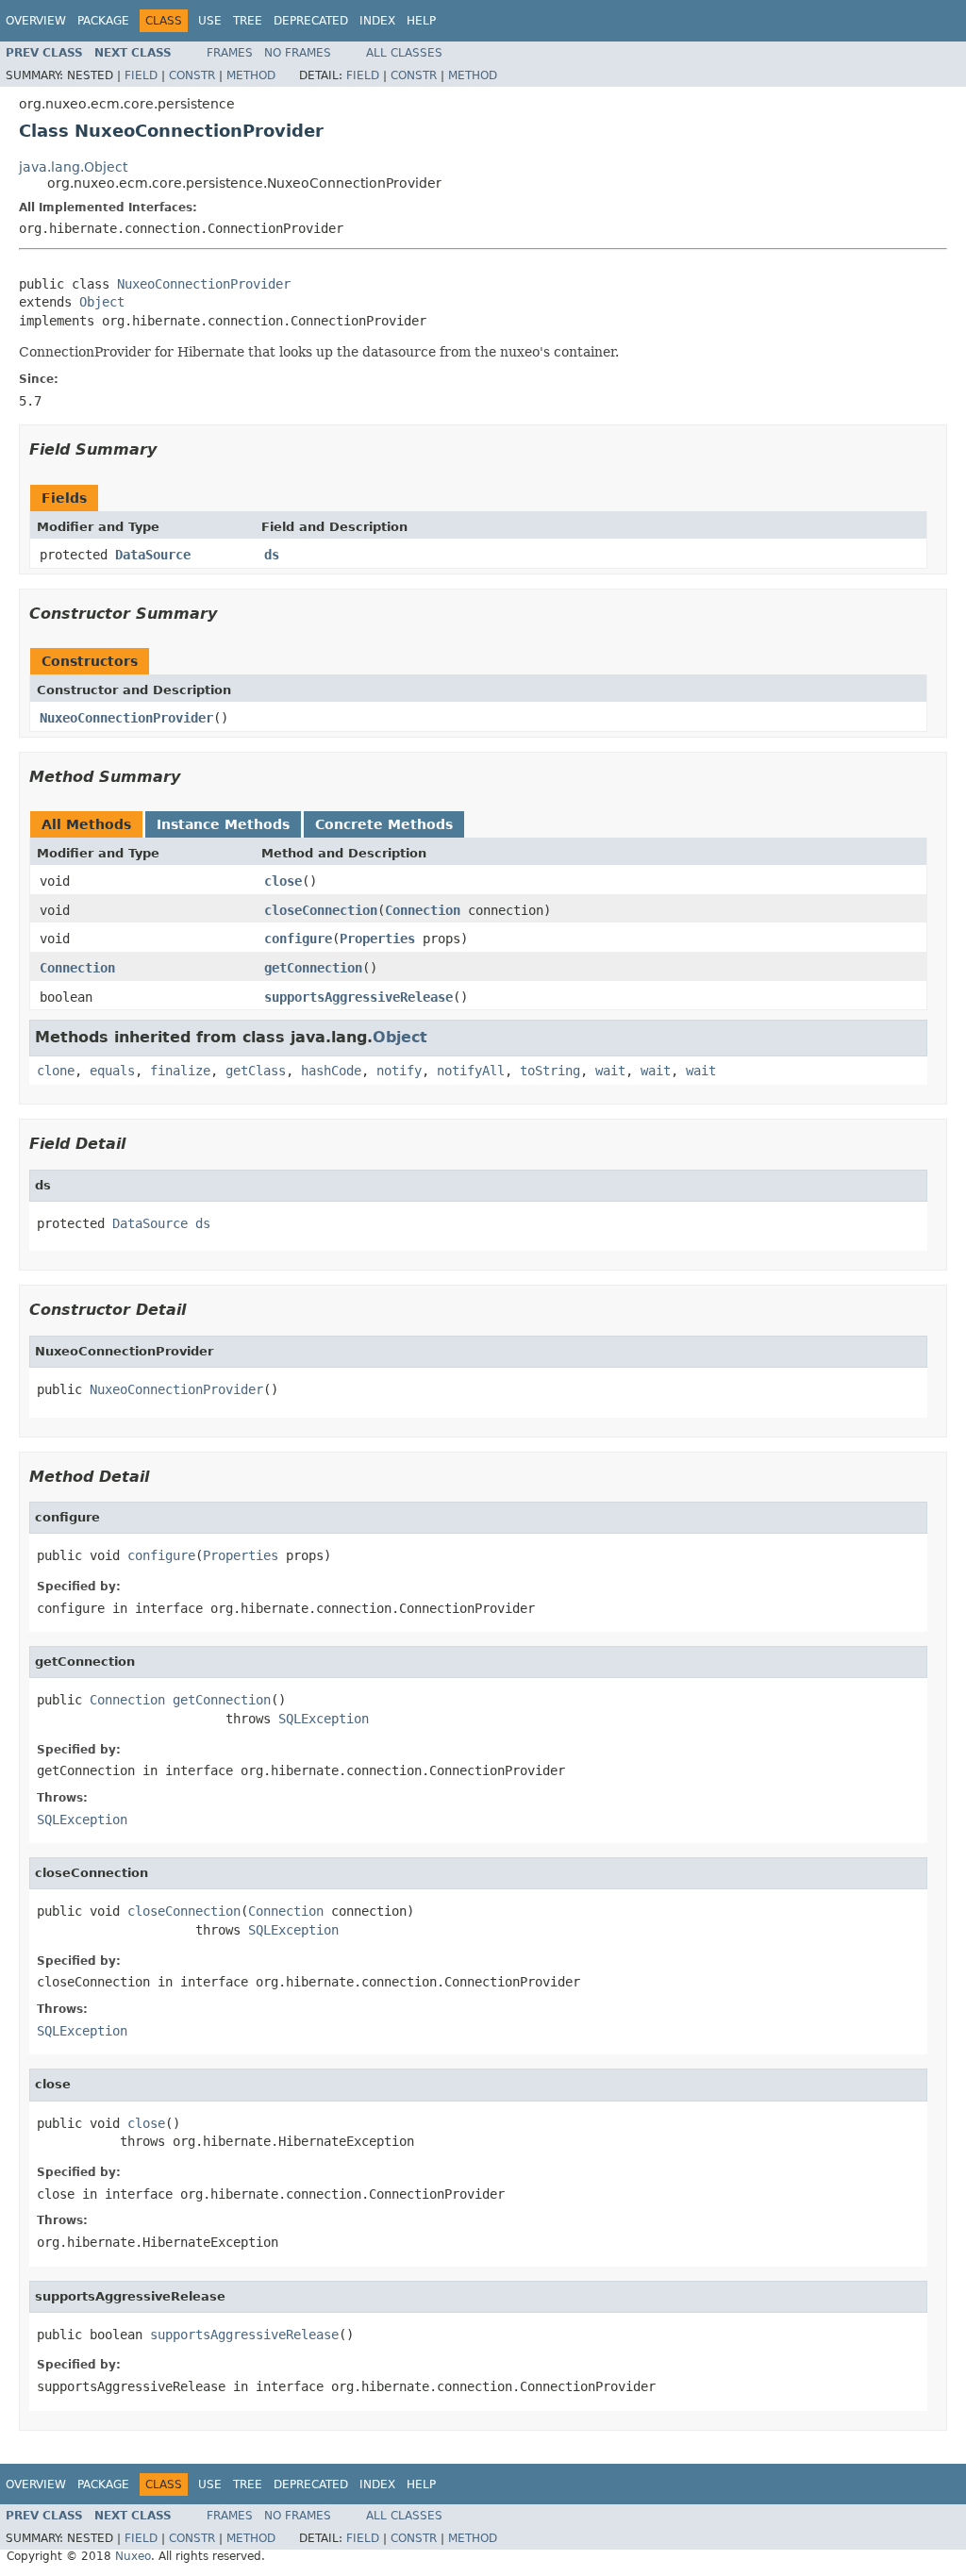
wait (610, 1071)
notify (399, 1071)
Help (421, 21)
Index (377, 21)
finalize (180, 1071)
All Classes (404, 53)
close (283, 881)
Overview (36, 21)
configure (298, 939)
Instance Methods (223, 824)
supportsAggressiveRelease (358, 997)
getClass (256, 1071)
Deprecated (311, 21)
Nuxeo (133, 2556)
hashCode (331, 1071)
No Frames (298, 53)
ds (272, 555)
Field (141, 75)
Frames (230, 53)
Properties (377, 939)
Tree (248, 21)
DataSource (153, 555)
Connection (423, 910)
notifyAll (471, 1071)
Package (103, 21)
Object (102, 302)
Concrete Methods (384, 824)
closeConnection (321, 910)
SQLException (324, 1719)
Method (251, 75)
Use (210, 21)
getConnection (313, 968)
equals (112, 1071)
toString (550, 1071)
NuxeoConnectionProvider (204, 284)
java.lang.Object (73, 167)
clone (56, 1071)
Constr (192, 75)
